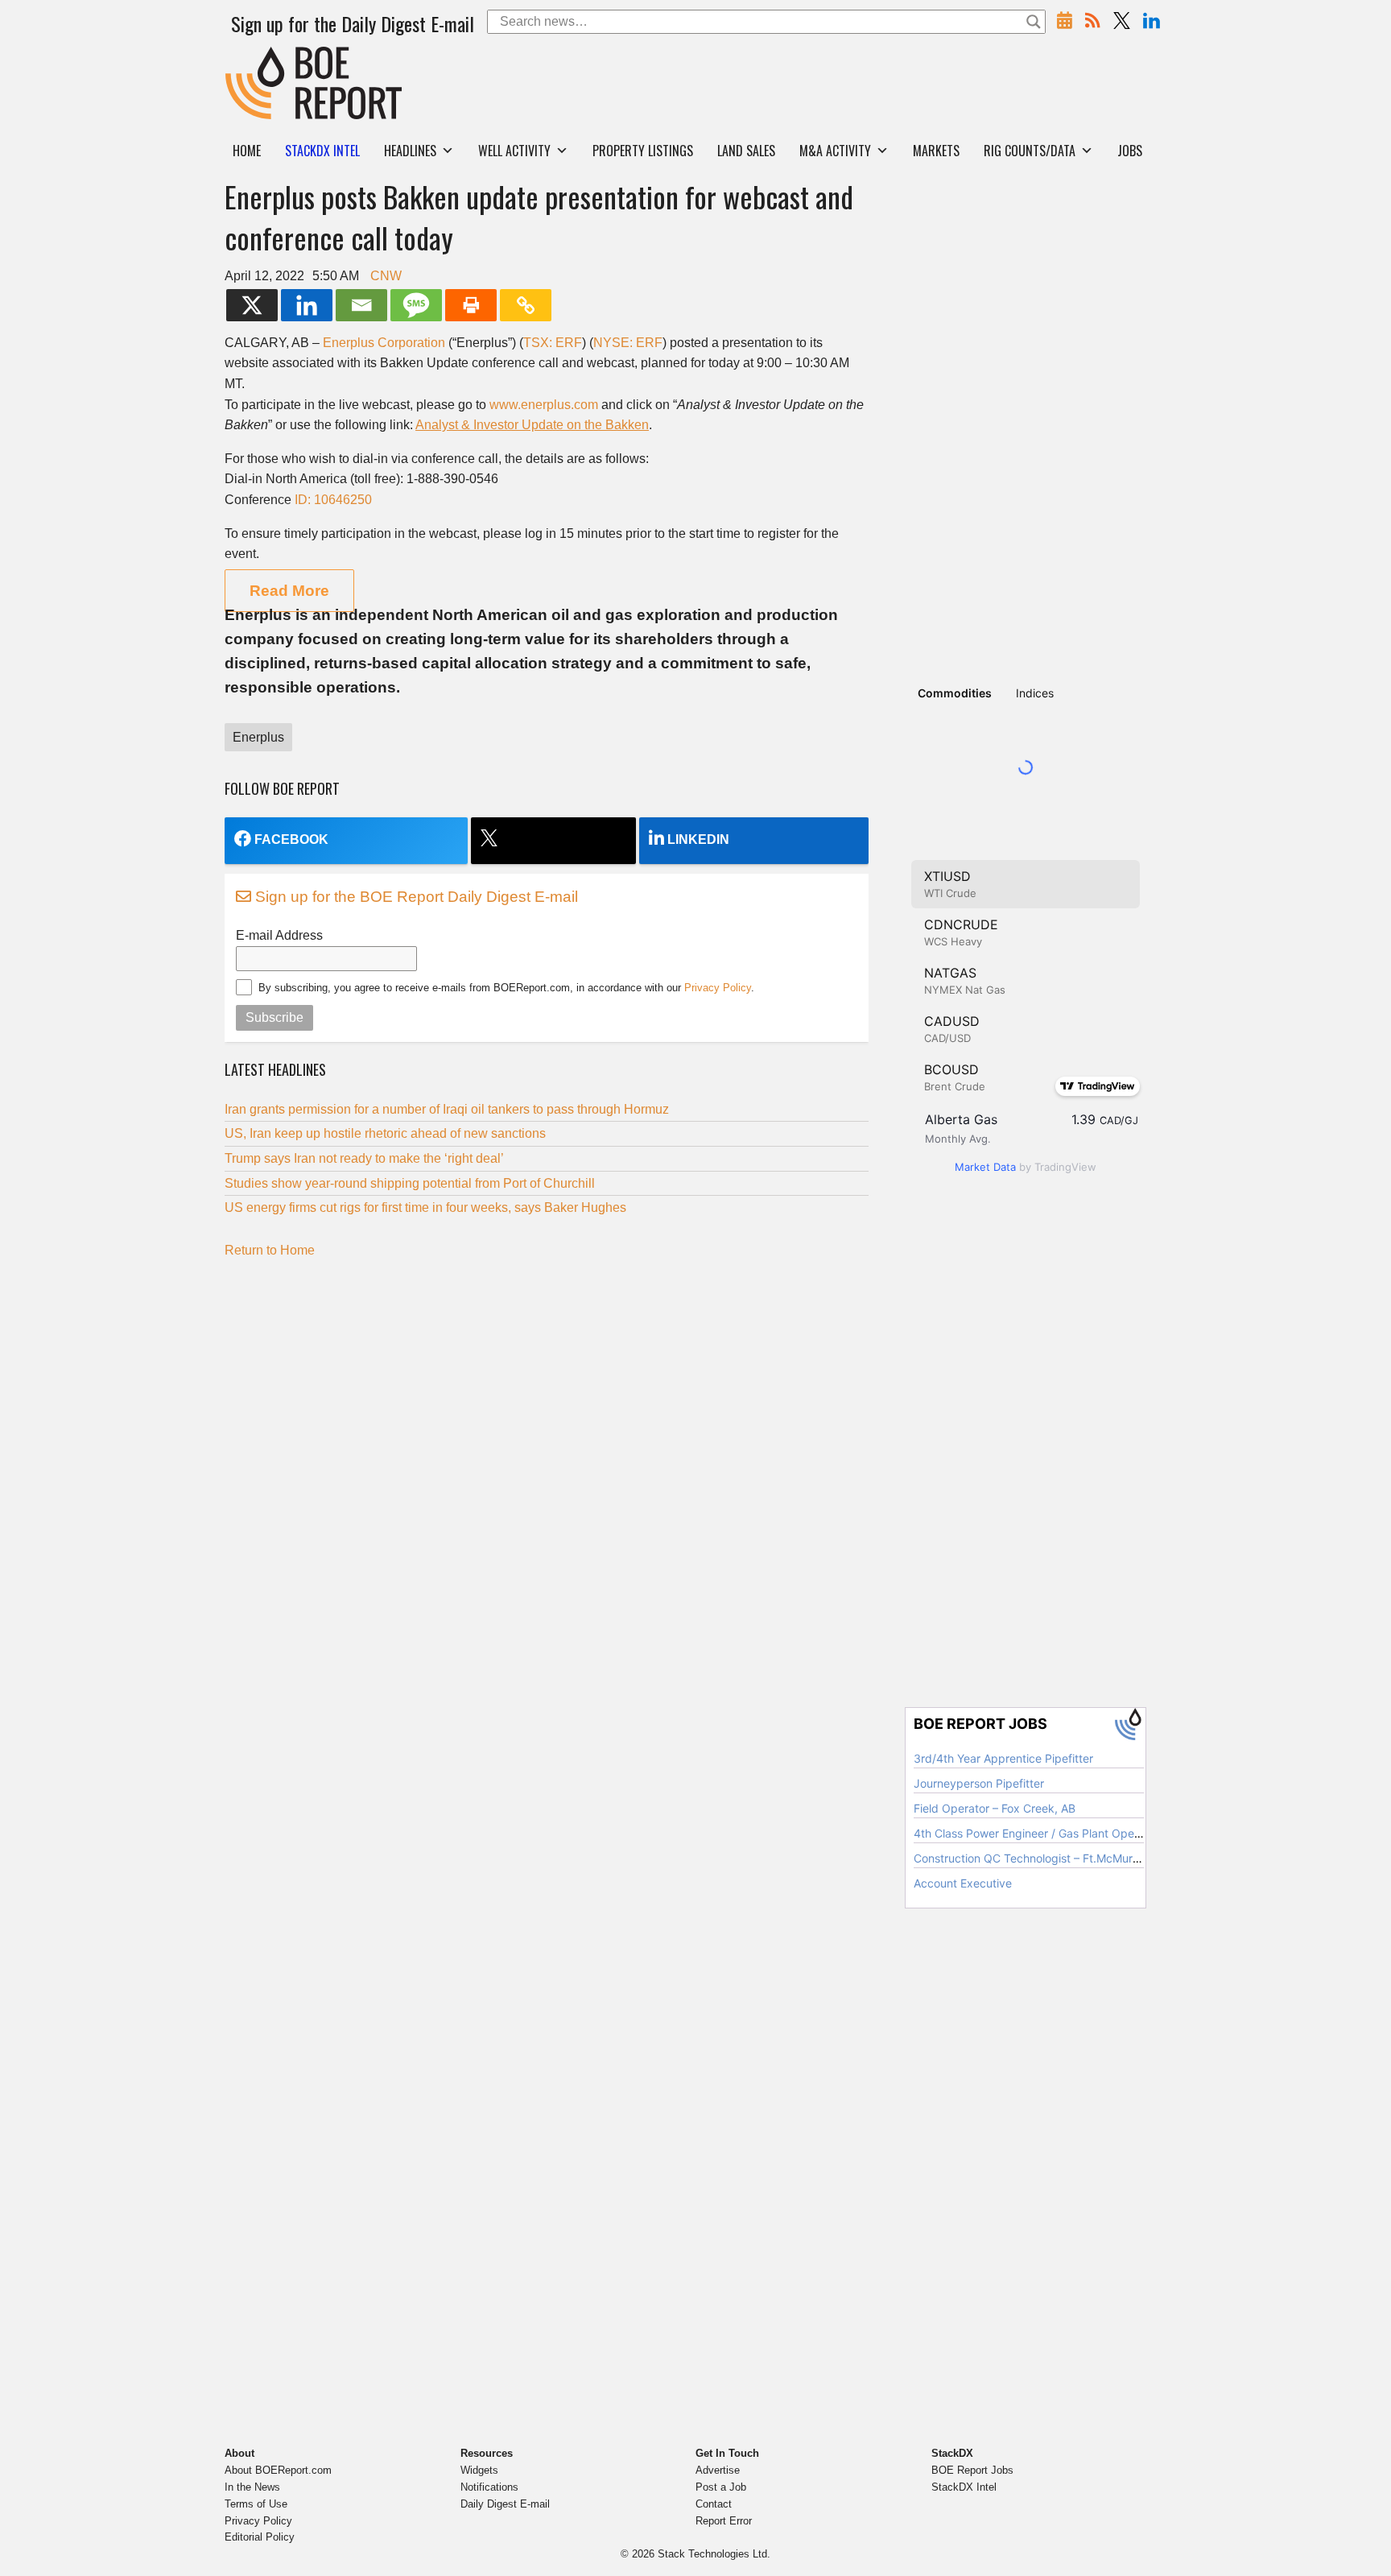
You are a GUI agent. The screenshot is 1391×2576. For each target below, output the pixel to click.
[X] (252, 305)
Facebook (291, 839)
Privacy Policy (718, 988)
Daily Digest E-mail (505, 2504)
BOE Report (259, 57)
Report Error (724, 2521)
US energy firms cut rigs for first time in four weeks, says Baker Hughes (425, 1207)
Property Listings (643, 151)
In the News (252, 2487)
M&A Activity (835, 151)
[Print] (471, 305)
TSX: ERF (553, 343)
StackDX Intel (964, 2487)
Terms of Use (256, 2504)
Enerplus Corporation (384, 343)
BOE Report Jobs (972, 2470)
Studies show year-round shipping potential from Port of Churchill (410, 1183)
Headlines (410, 151)
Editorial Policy (260, 2537)
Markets (936, 151)
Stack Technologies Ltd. (714, 2554)
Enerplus (258, 737)
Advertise (718, 2470)
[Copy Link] (526, 305)
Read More (289, 591)
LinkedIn (698, 839)
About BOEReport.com (278, 2470)
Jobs (1130, 151)
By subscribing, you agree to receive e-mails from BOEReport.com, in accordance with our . (506, 988)
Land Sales (746, 151)
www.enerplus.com (544, 405)
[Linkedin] (307, 305)
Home (247, 151)
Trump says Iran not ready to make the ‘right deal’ (364, 1158)
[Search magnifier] (1034, 22)
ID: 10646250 (333, 500)
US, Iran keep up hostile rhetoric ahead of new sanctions (385, 1133)
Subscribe (274, 1017)
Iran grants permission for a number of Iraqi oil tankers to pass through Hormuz (447, 1109)
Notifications (489, 2487)
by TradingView (1026, 1167)
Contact (714, 2504)
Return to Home (270, 1250)
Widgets (479, 2470)
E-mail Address (279, 935)
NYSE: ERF (628, 343)
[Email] (361, 305)
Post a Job (721, 2487)
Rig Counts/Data (1030, 151)
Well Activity (514, 151)
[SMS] (416, 305)
